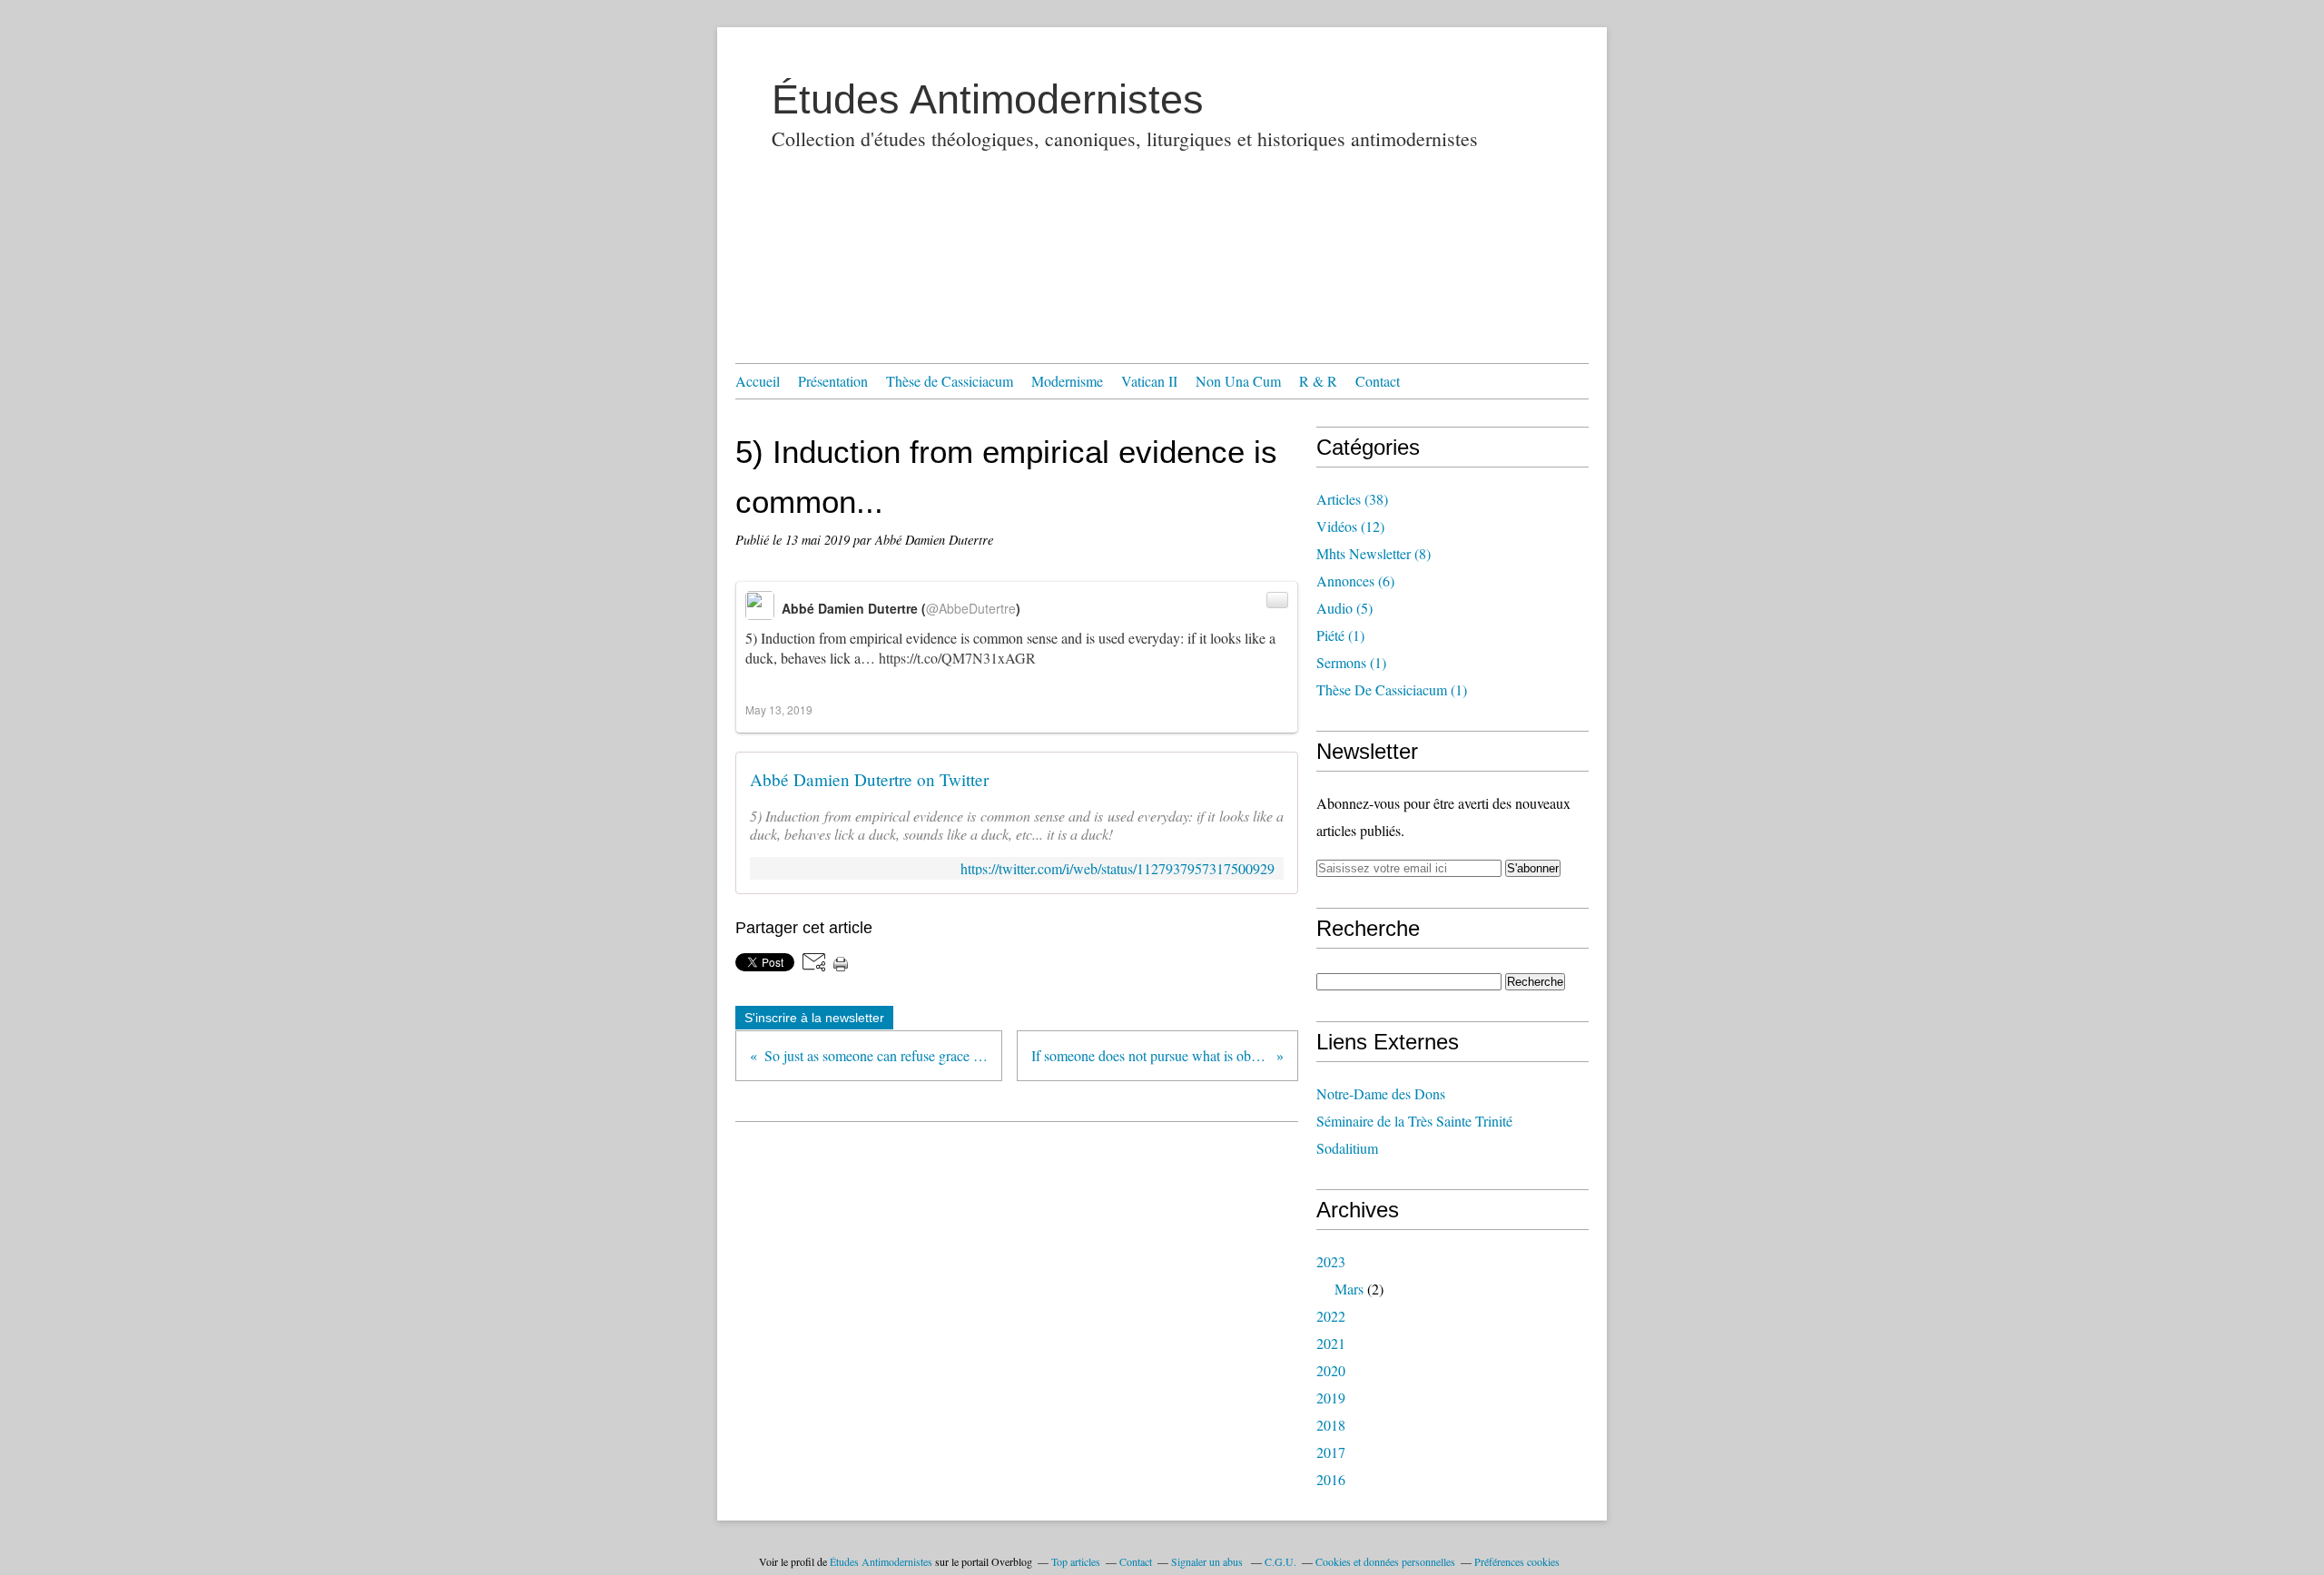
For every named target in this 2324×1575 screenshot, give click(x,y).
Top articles (1076, 1561)
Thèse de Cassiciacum (950, 381)
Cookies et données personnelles (1385, 1561)
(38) (1352, 499)
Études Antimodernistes (988, 99)
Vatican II (1149, 381)
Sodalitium (1347, 1148)
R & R (1318, 381)
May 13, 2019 (779, 709)
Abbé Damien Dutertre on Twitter (869, 779)
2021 (1331, 1343)
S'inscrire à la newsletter (814, 1018)
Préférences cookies (1517, 1561)
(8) (1374, 553)
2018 (1331, 1425)
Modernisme (1067, 381)
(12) (1350, 526)
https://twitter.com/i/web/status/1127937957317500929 (1118, 868)
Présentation (833, 381)
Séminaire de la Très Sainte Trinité (1414, 1121)
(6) (1355, 581)
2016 (1331, 1479)
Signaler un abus (1208, 1561)
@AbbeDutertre (971, 608)
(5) (1344, 608)
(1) (1340, 635)
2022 (1331, 1316)
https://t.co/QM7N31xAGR (957, 658)
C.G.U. (1280, 1561)
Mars (1349, 1289)
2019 (1331, 1398)
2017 (1331, 1452)
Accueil (758, 381)
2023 (1331, 1261)
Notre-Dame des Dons (1381, 1093)
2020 (1331, 1370)
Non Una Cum (1238, 381)
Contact (1378, 381)
